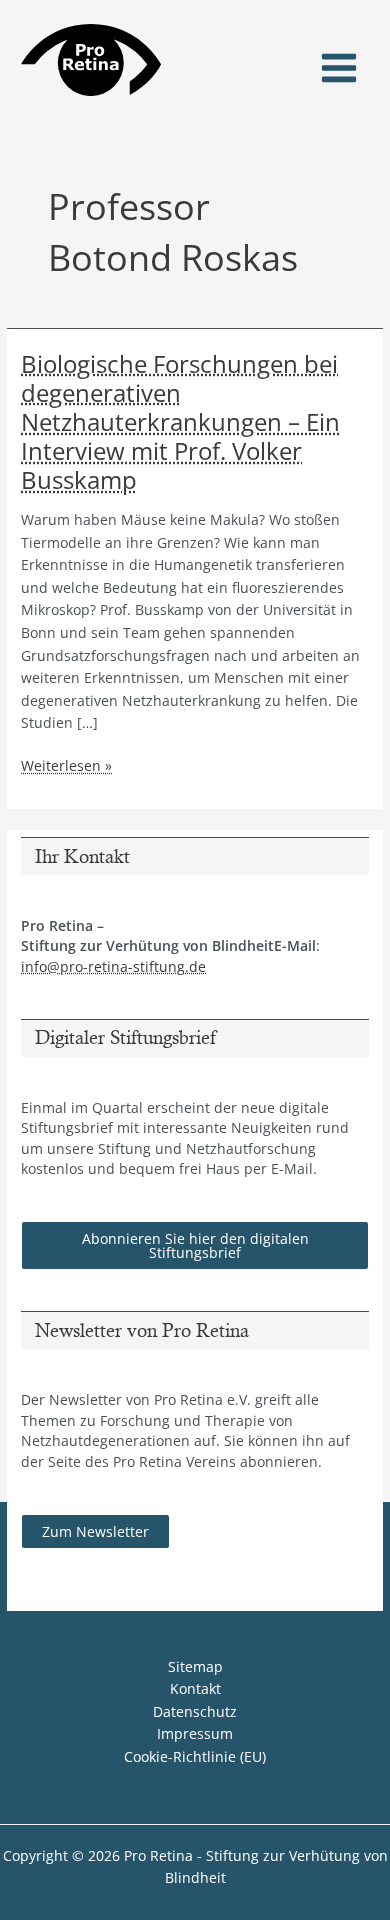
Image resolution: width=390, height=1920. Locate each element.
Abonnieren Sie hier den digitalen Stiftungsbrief (195, 1245)
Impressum (195, 1733)
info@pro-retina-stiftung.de (113, 966)
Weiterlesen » (66, 766)
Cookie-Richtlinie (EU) (195, 1756)
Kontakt (195, 1688)
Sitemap (195, 1666)
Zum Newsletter (95, 1531)
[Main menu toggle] (339, 68)
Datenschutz (195, 1711)
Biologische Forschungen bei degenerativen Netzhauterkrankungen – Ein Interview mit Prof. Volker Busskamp (180, 422)
